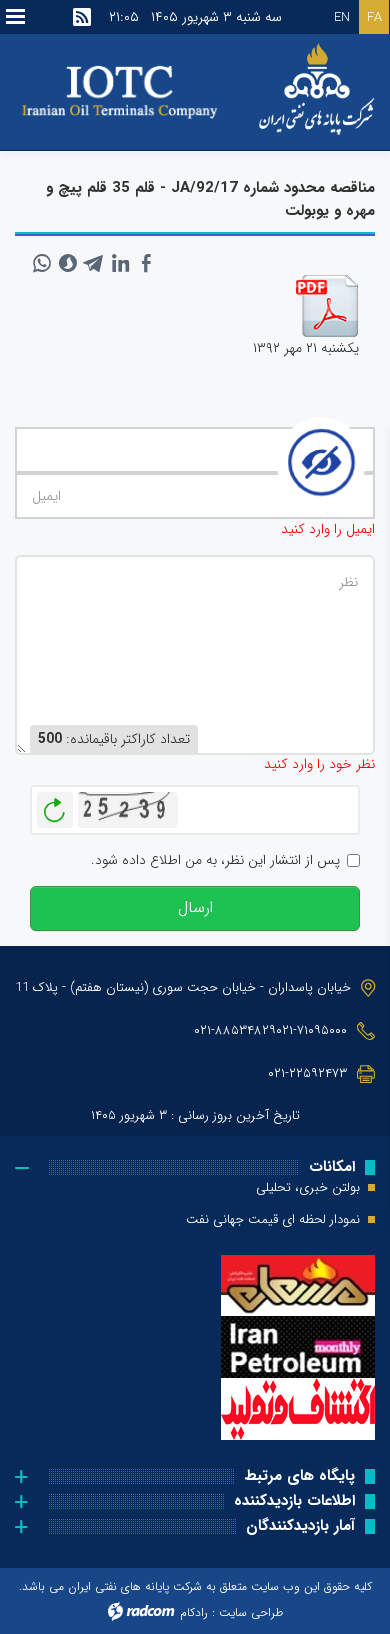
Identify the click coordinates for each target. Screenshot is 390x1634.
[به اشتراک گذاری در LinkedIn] (120, 263)
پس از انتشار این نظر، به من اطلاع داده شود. (215, 860)
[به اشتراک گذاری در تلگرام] (94, 263)
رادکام (194, 1612)
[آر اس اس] (82, 17)
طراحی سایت (251, 1612)
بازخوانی (55, 805)
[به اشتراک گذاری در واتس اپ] (42, 263)
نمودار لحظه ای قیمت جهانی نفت (273, 1220)
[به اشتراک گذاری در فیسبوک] (146, 263)
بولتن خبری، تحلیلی (308, 1188)
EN (342, 17)
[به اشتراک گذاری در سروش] (68, 263)
